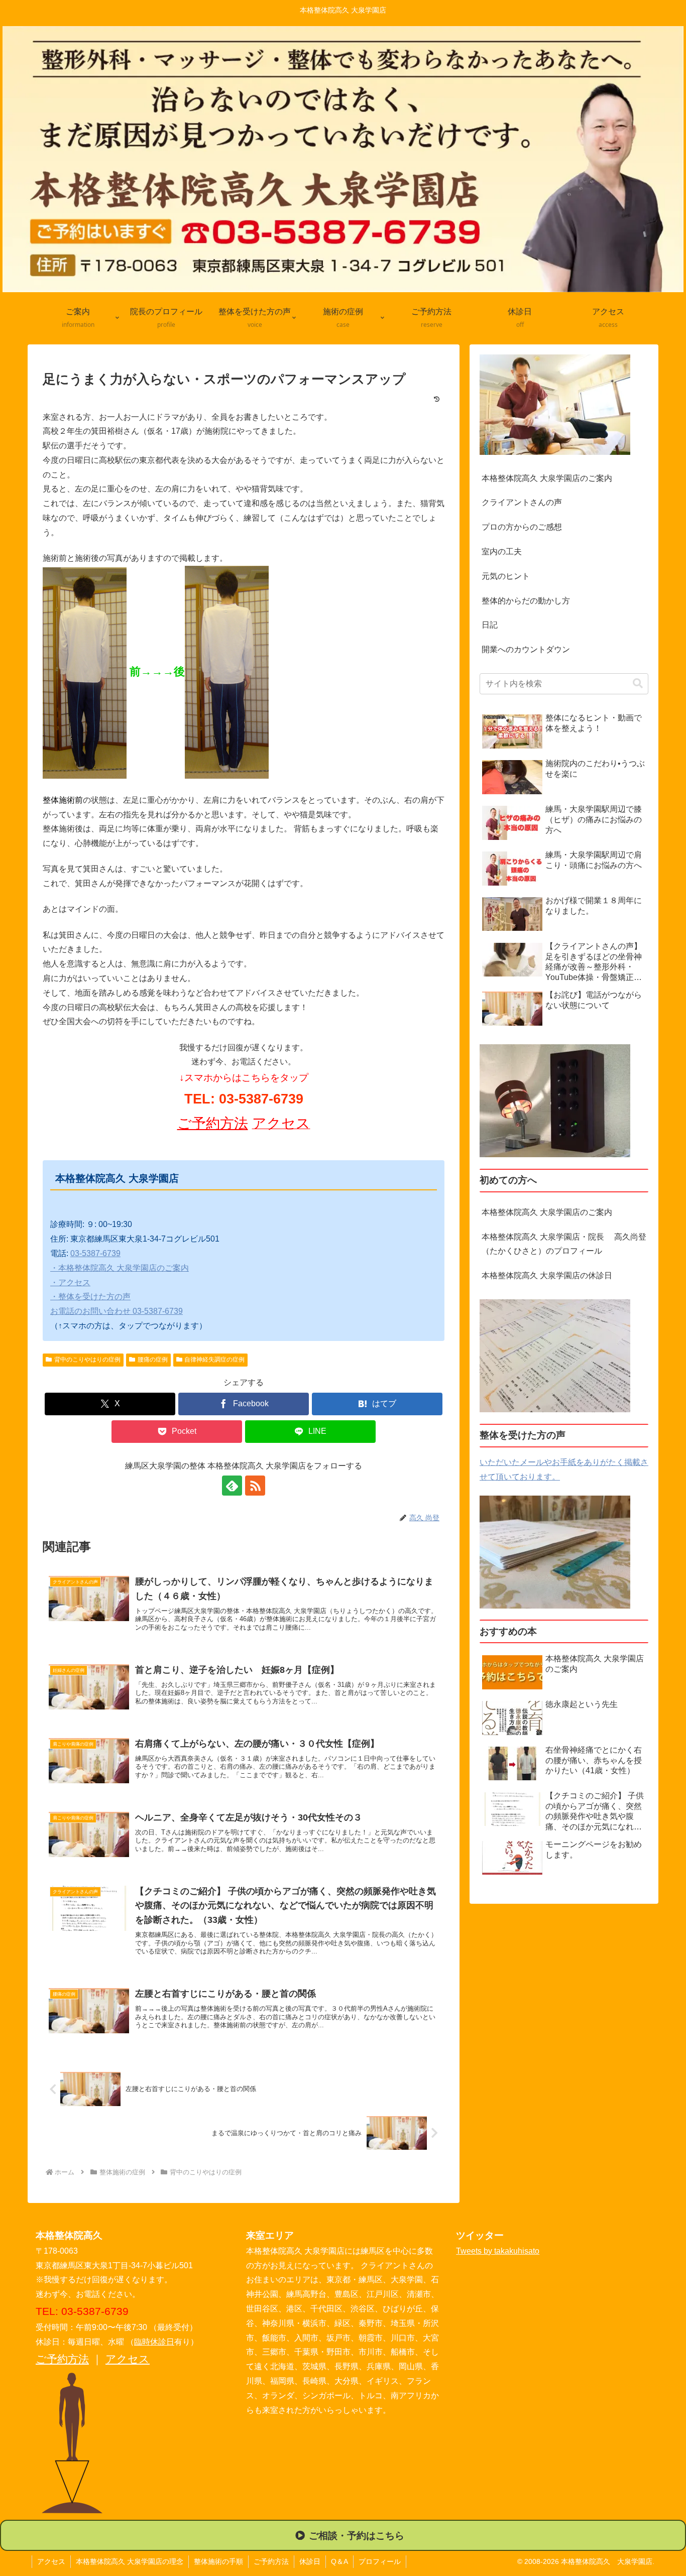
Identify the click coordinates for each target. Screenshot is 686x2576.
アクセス (128, 2359)
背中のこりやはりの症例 (87, 1360)
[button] (638, 684)
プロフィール (380, 2561)
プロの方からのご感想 (522, 527)
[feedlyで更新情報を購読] (232, 1486)
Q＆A (339, 2561)
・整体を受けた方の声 (90, 1297)
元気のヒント (506, 576)
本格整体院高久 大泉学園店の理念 (130, 2561)
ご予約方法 (213, 1123)
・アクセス (70, 1282)
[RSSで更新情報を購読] (255, 1486)
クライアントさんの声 (522, 502)
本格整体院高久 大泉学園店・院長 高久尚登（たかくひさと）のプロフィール (564, 1244)
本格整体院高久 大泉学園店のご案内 (547, 478)
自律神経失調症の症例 (214, 1360)
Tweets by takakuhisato (498, 2251)
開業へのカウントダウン (526, 649)
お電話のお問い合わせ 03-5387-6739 (117, 1311)
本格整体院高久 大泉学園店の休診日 (547, 1275)
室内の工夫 (502, 551)
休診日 (310, 2561)
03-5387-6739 (95, 1253)
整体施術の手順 (218, 2561)
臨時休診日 (154, 2342)
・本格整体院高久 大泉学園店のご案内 (120, 1268)
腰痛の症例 (153, 1360)
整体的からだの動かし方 (526, 601)
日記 (490, 625)
